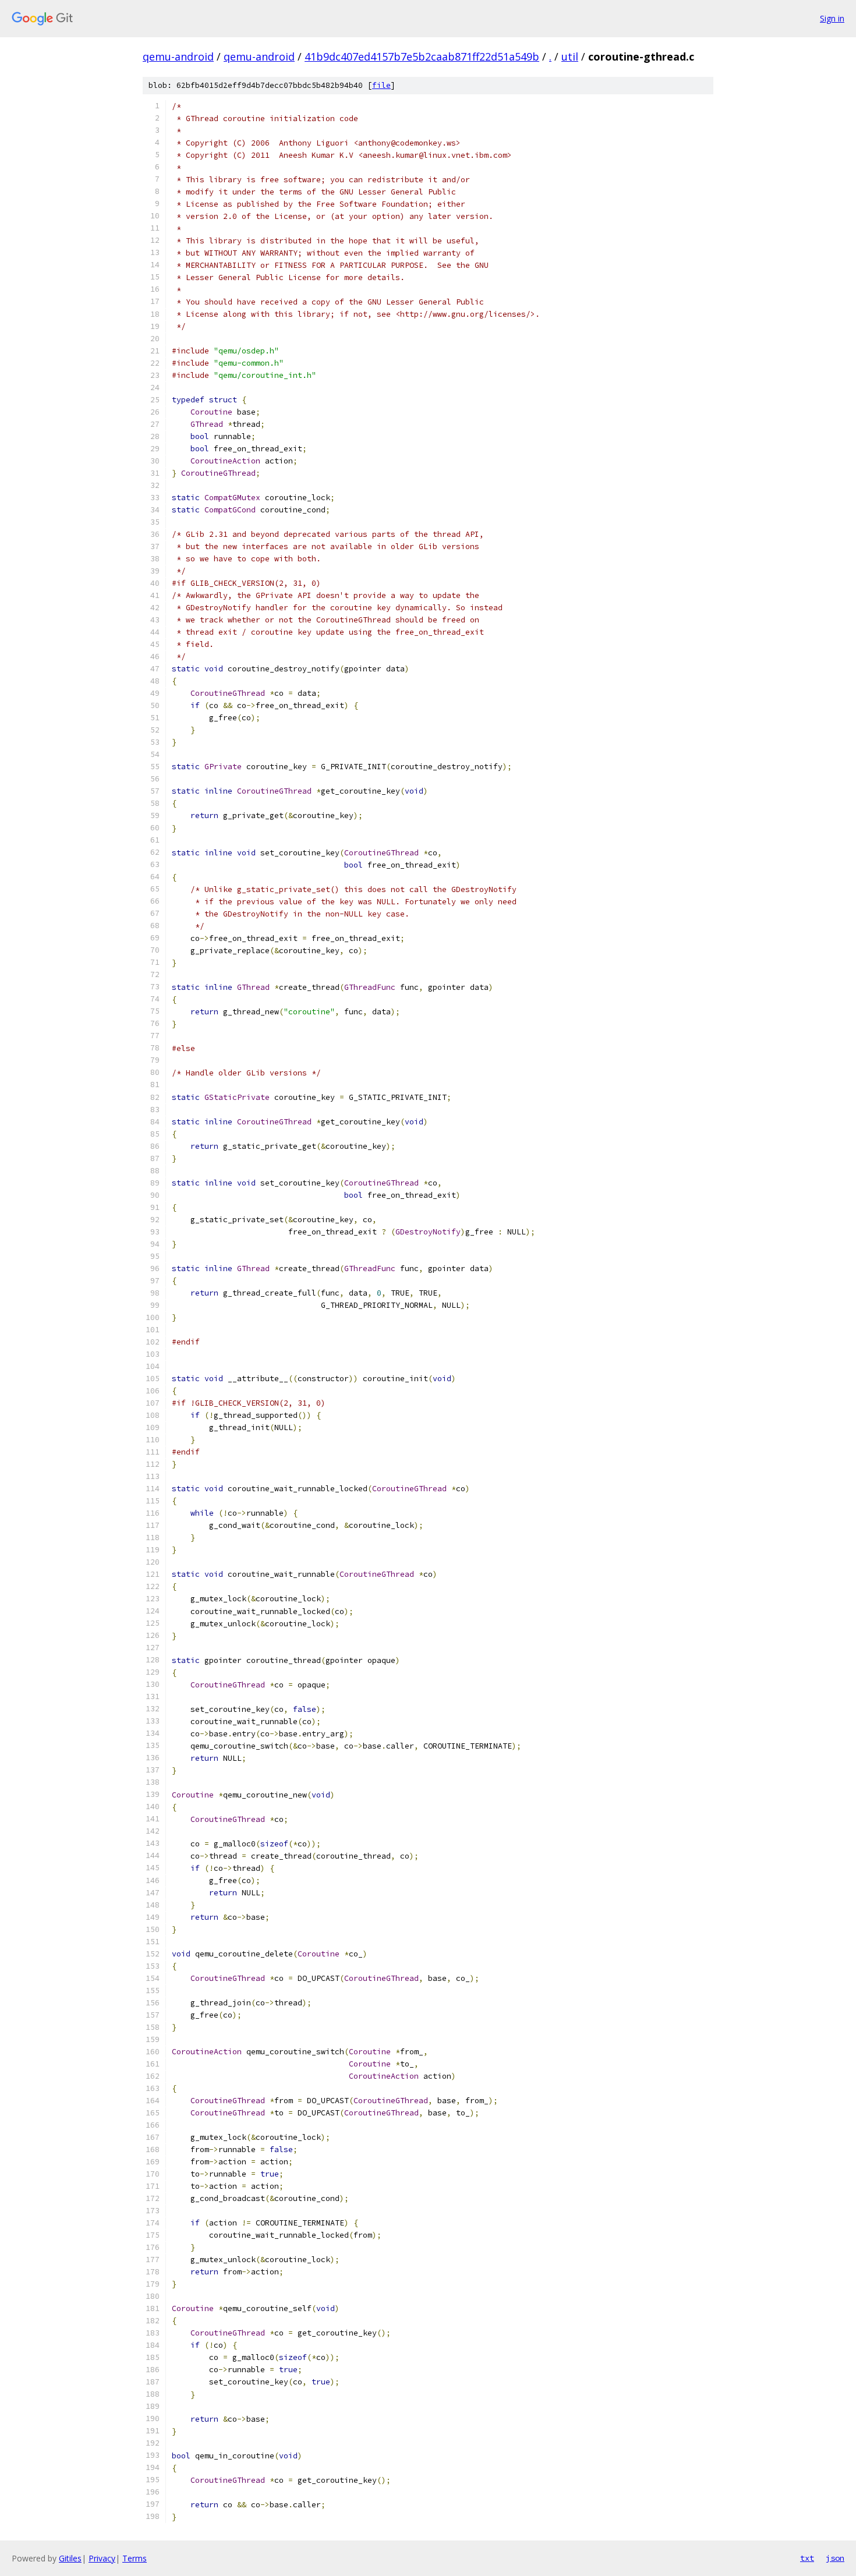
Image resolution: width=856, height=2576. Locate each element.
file (381, 85)
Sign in (832, 18)
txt (807, 2558)
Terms (135, 2558)
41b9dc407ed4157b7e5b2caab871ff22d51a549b (422, 56)
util (570, 56)
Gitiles (70, 2558)
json (835, 2558)
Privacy (102, 2558)
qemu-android (178, 56)
